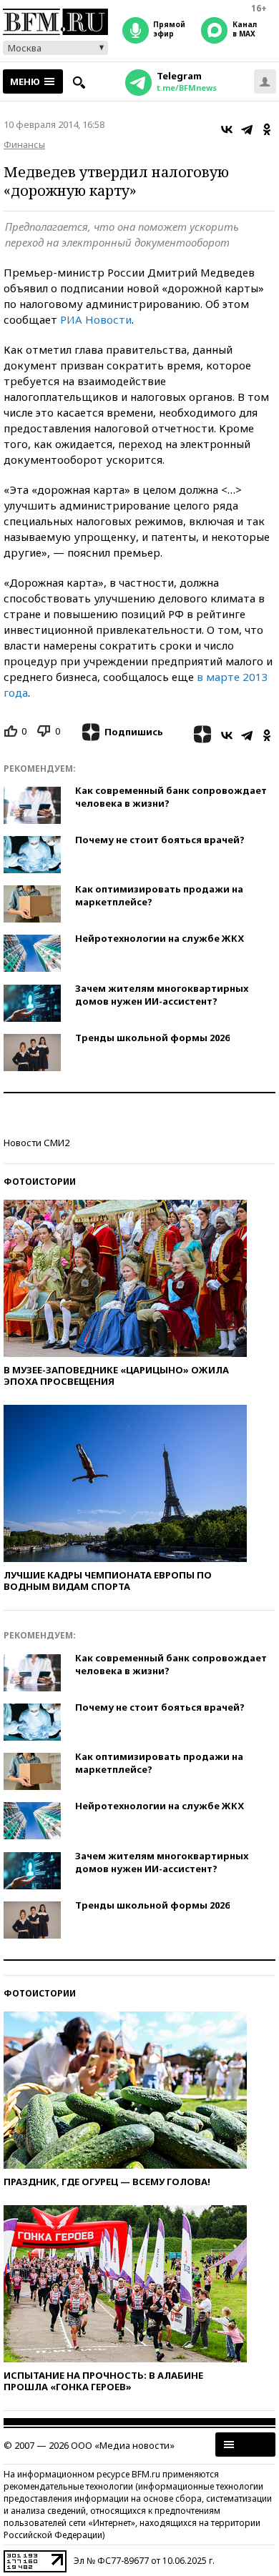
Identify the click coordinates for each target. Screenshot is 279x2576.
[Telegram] (247, 129)
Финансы (24, 144)
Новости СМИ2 (36, 1143)
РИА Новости (96, 319)
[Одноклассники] (267, 129)
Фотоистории (40, 1182)
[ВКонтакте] (227, 129)
